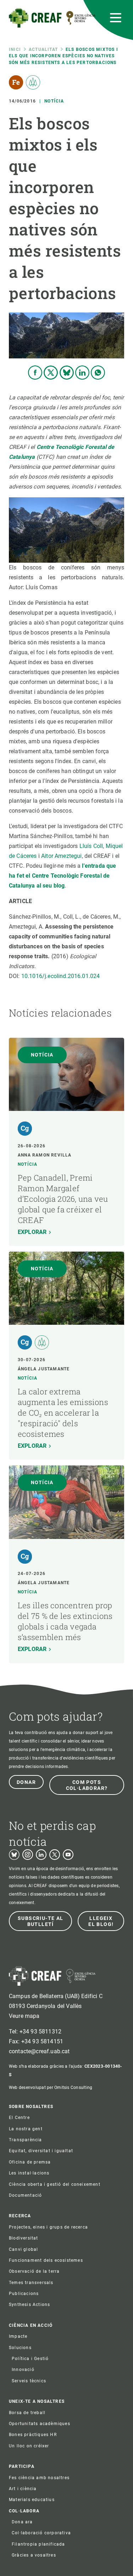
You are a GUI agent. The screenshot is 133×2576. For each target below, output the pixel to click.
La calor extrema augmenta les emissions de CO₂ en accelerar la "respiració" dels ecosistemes (63, 1413)
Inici (15, 49)
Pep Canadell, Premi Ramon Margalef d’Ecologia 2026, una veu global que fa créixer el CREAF (63, 1199)
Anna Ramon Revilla (45, 1155)
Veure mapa (24, 2016)
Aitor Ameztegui (61, 856)
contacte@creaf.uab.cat (39, 2051)
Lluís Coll (91, 846)
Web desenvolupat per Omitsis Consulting (51, 2088)
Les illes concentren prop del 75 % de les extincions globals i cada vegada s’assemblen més (65, 1621)
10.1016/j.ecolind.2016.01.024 (61, 976)
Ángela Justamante (44, 1369)
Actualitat (43, 49)
